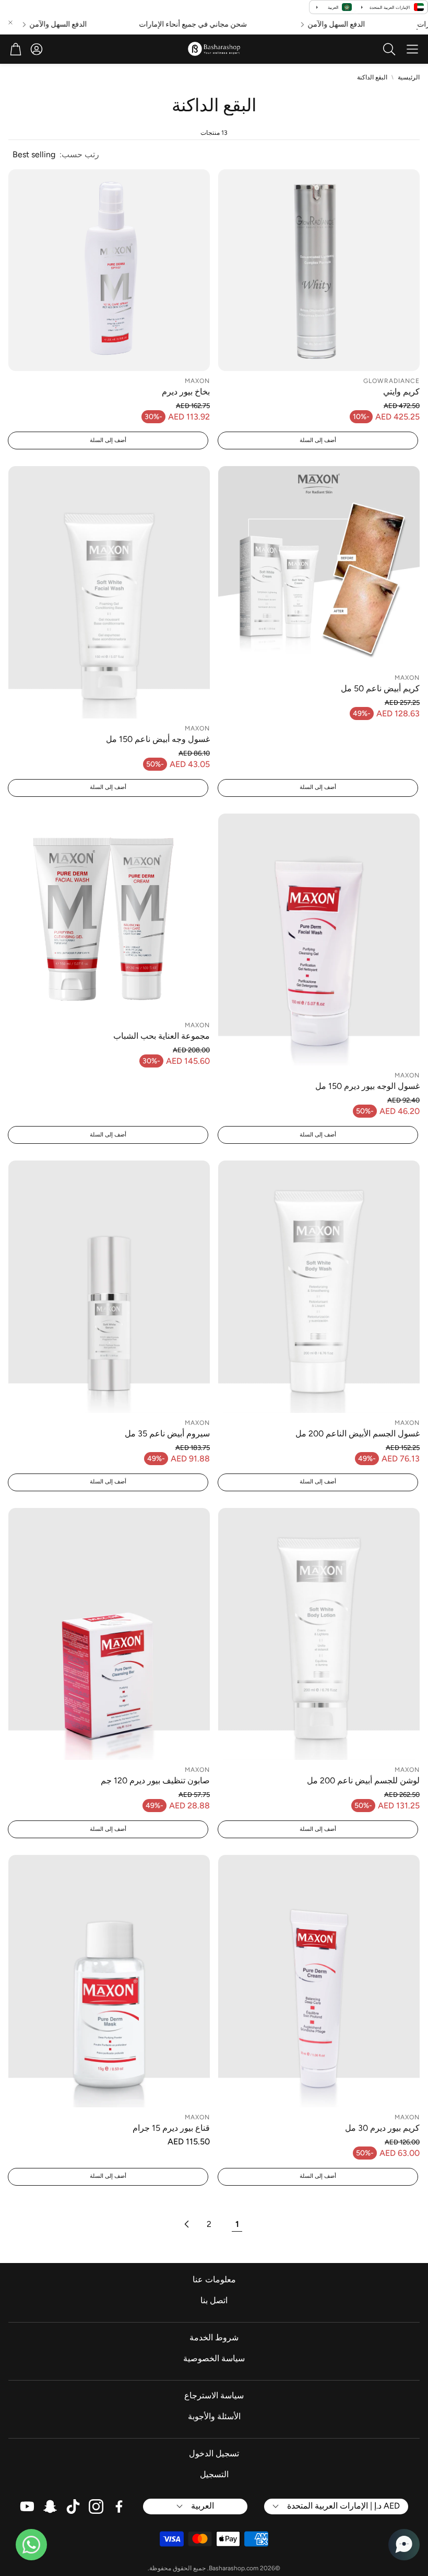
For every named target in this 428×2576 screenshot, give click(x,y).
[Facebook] (119, 2507)
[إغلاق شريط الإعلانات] (10, 22)
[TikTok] (73, 2507)
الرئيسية (409, 77)
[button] (412, 49)
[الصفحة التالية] (186, 2224)
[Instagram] (96, 2507)
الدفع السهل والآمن (358, 25)
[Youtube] (27, 2507)
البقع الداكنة (372, 77)
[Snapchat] (50, 2507)
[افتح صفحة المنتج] (319, 270)
